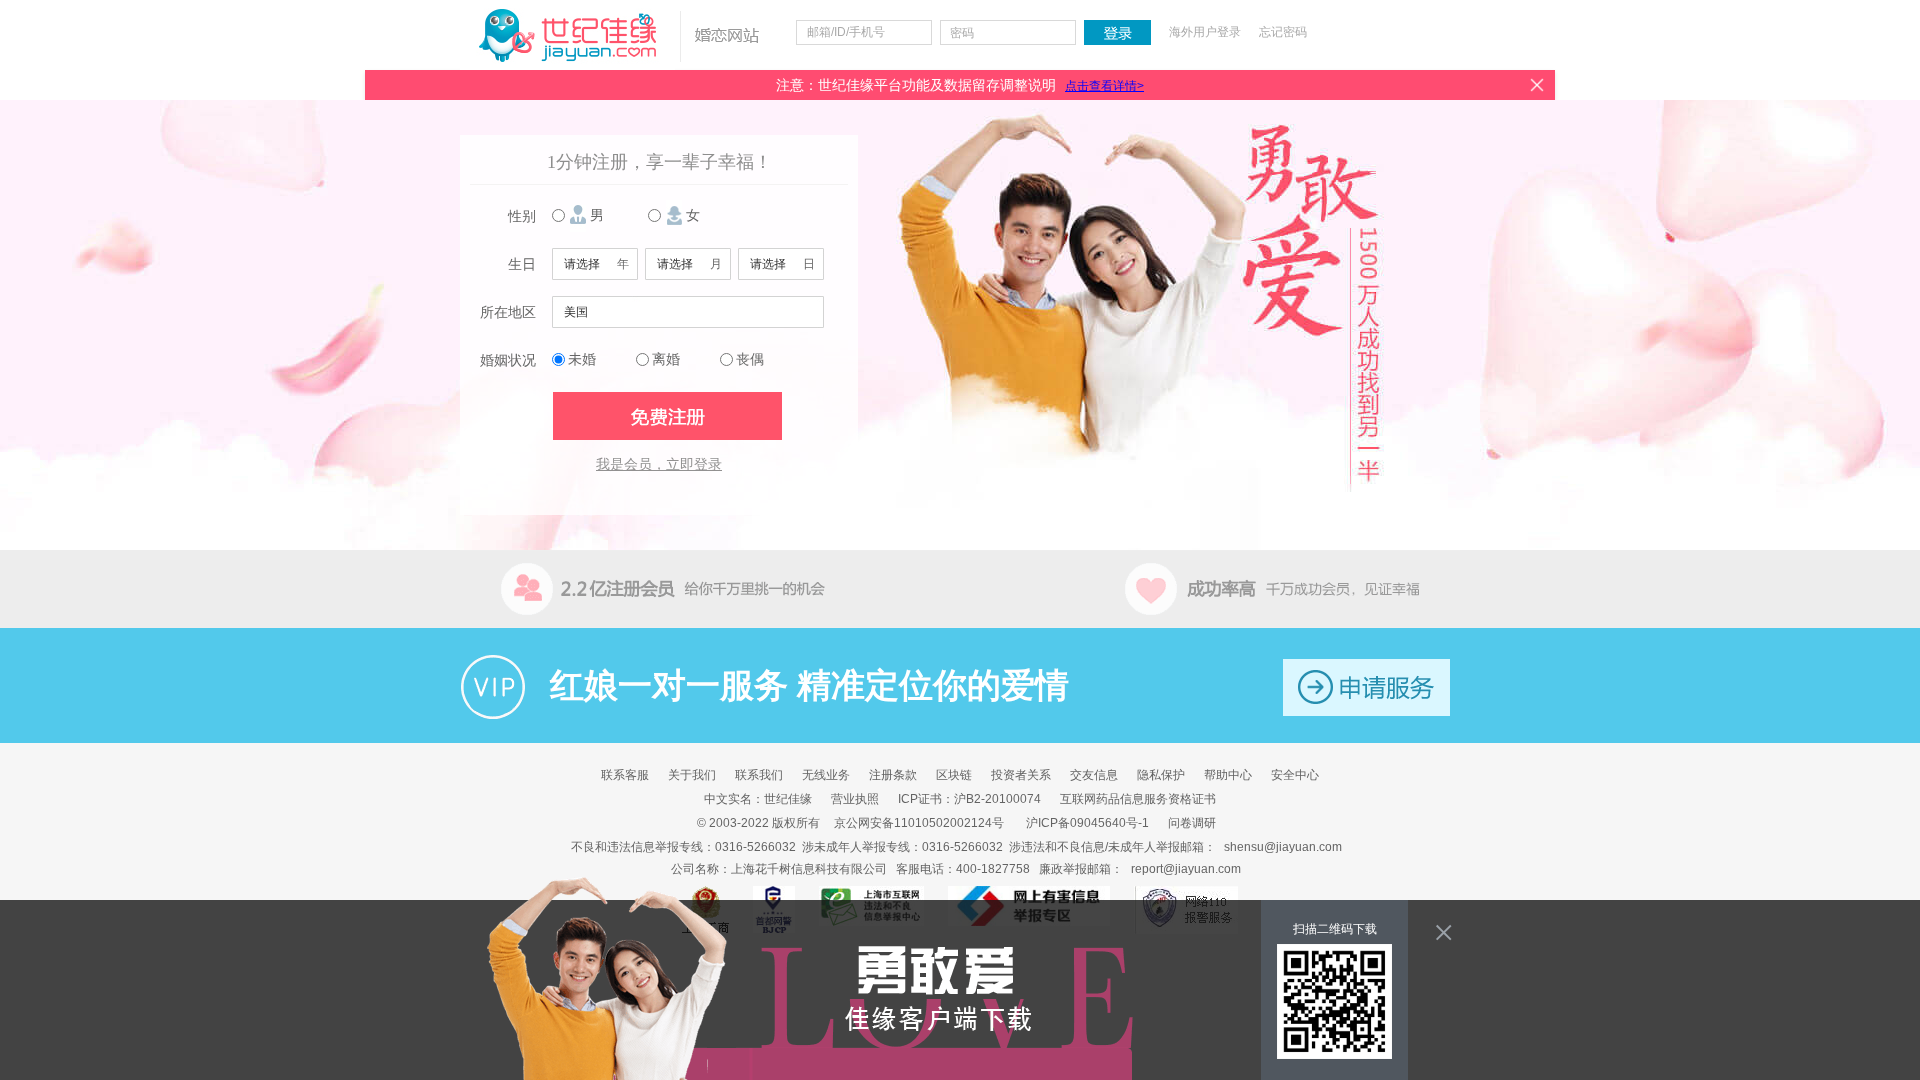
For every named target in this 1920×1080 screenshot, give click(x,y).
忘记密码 (1283, 32)
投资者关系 (1021, 775)
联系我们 (759, 775)
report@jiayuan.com (1186, 869)
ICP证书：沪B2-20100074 (969, 799)
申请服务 (1366, 687)
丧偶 (750, 359)
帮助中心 (1228, 775)
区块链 (954, 775)
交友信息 (1094, 775)
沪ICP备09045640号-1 (1087, 823)
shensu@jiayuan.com (1283, 847)
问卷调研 (1192, 823)
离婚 (666, 359)
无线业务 (826, 775)
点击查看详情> (1104, 86)
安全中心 (1295, 775)
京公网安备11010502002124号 (919, 823)
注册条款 (893, 775)
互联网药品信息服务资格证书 (1138, 799)
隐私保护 (1161, 775)
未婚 (582, 359)
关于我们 (692, 775)
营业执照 (855, 799)
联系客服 (625, 775)
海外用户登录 (1205, 32)
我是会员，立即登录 (659, 464)
